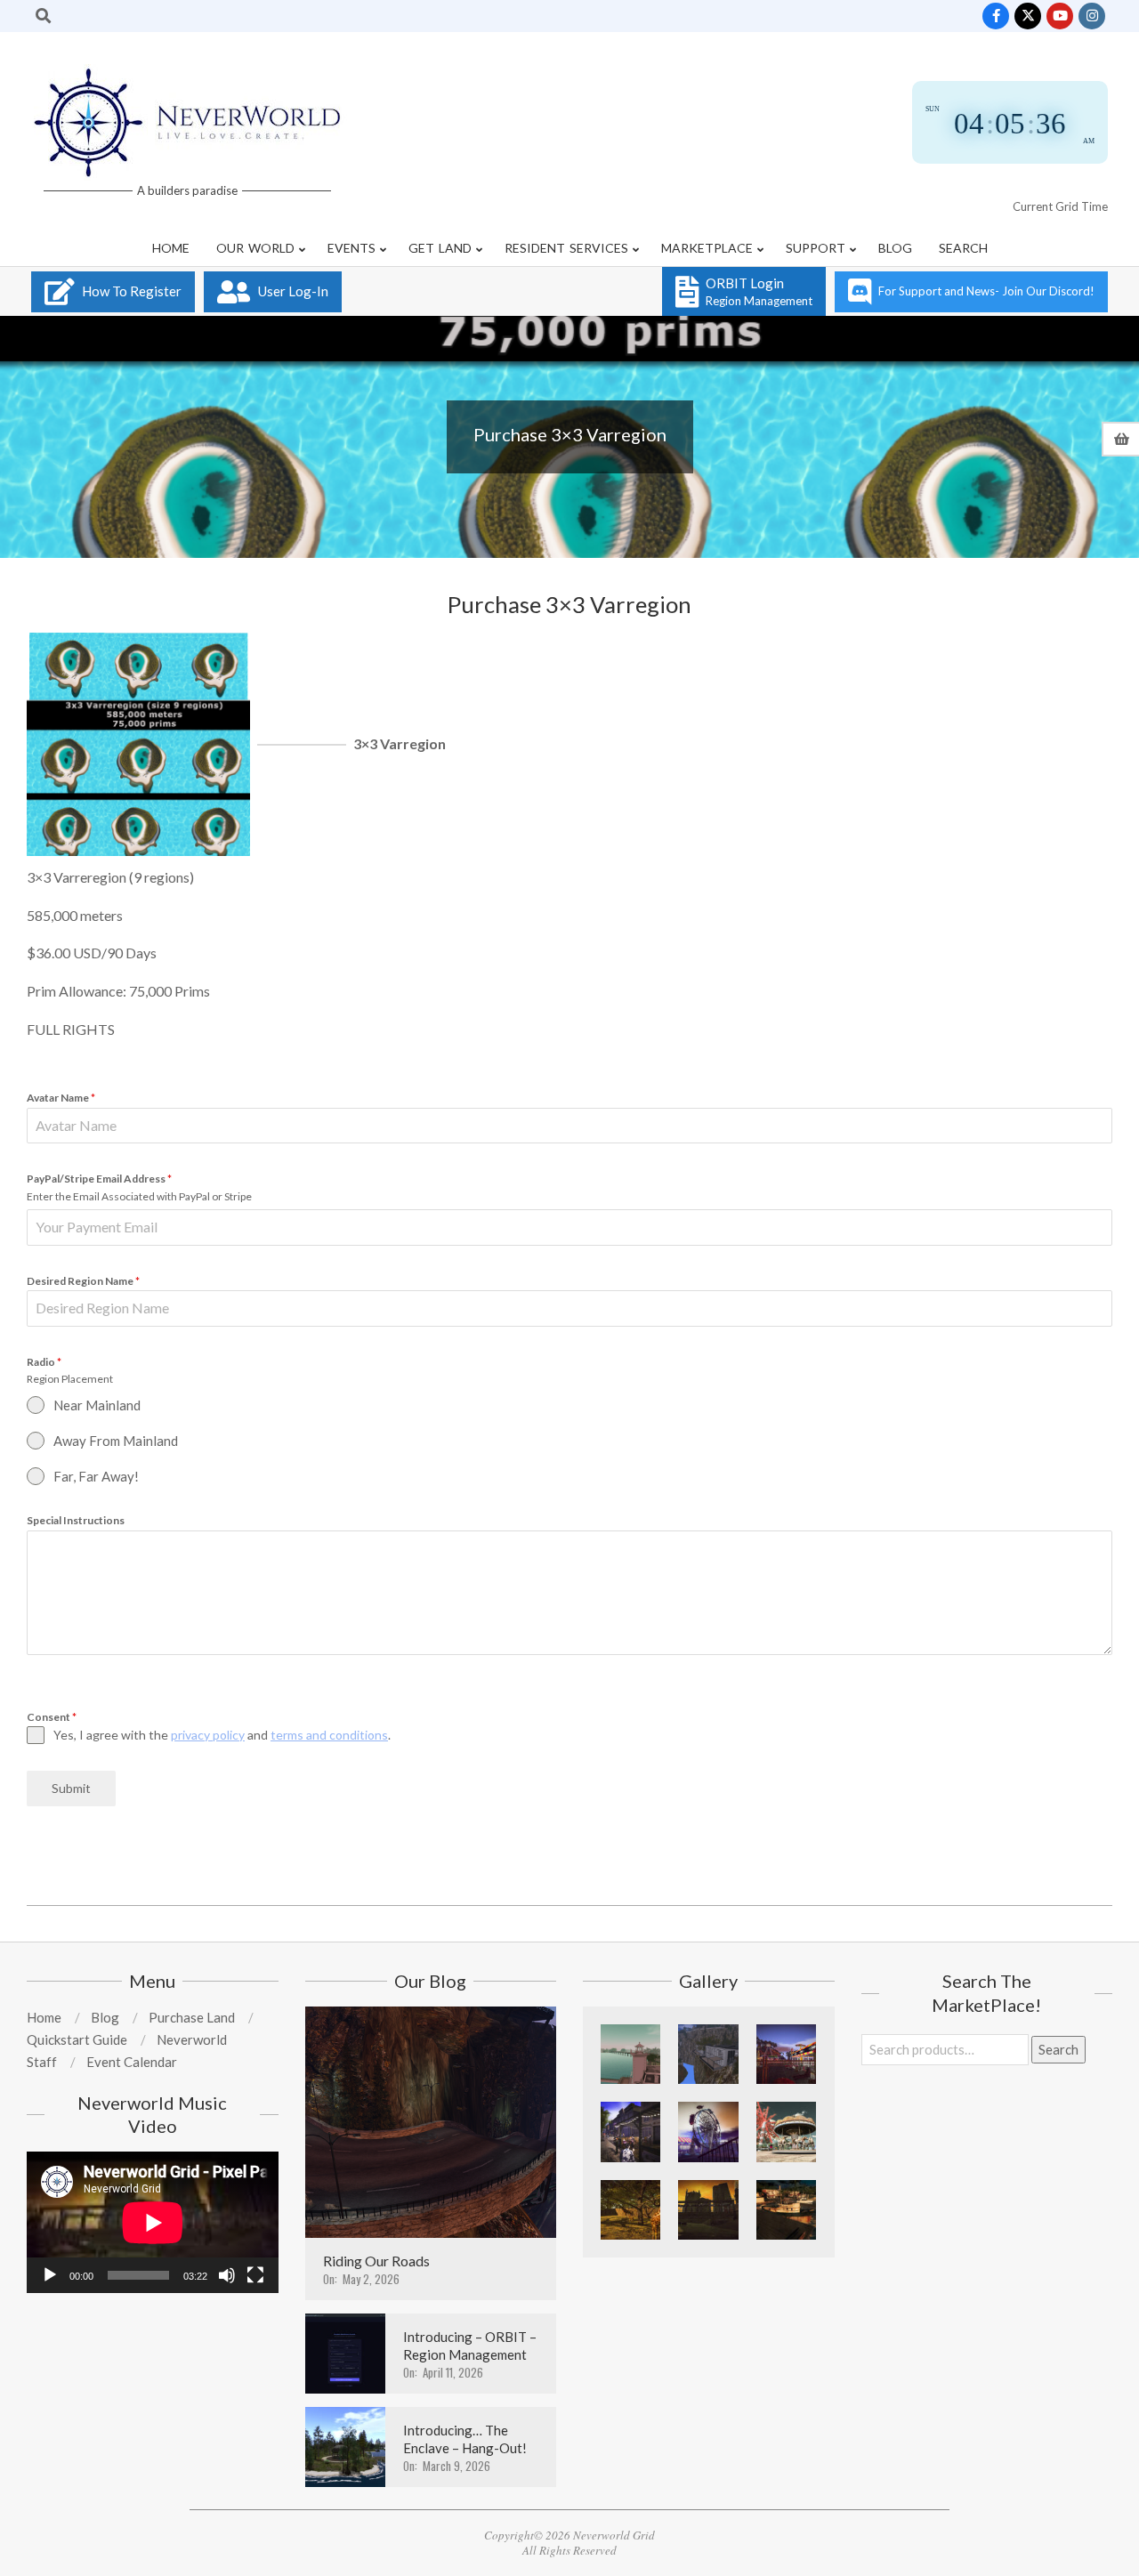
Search (1058, 2049)
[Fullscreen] (255, 2275)
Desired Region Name (83, 1281)
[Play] (50, 2275)
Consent (52, 1717)
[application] (153, 2222)
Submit (71, 1788)
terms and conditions (329, 1735)
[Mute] (227, 2275)
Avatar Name (61, 1098)
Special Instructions (76, 1520)
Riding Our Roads (376, 2261)
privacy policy (208, 1735)
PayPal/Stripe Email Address (99, 1179)
